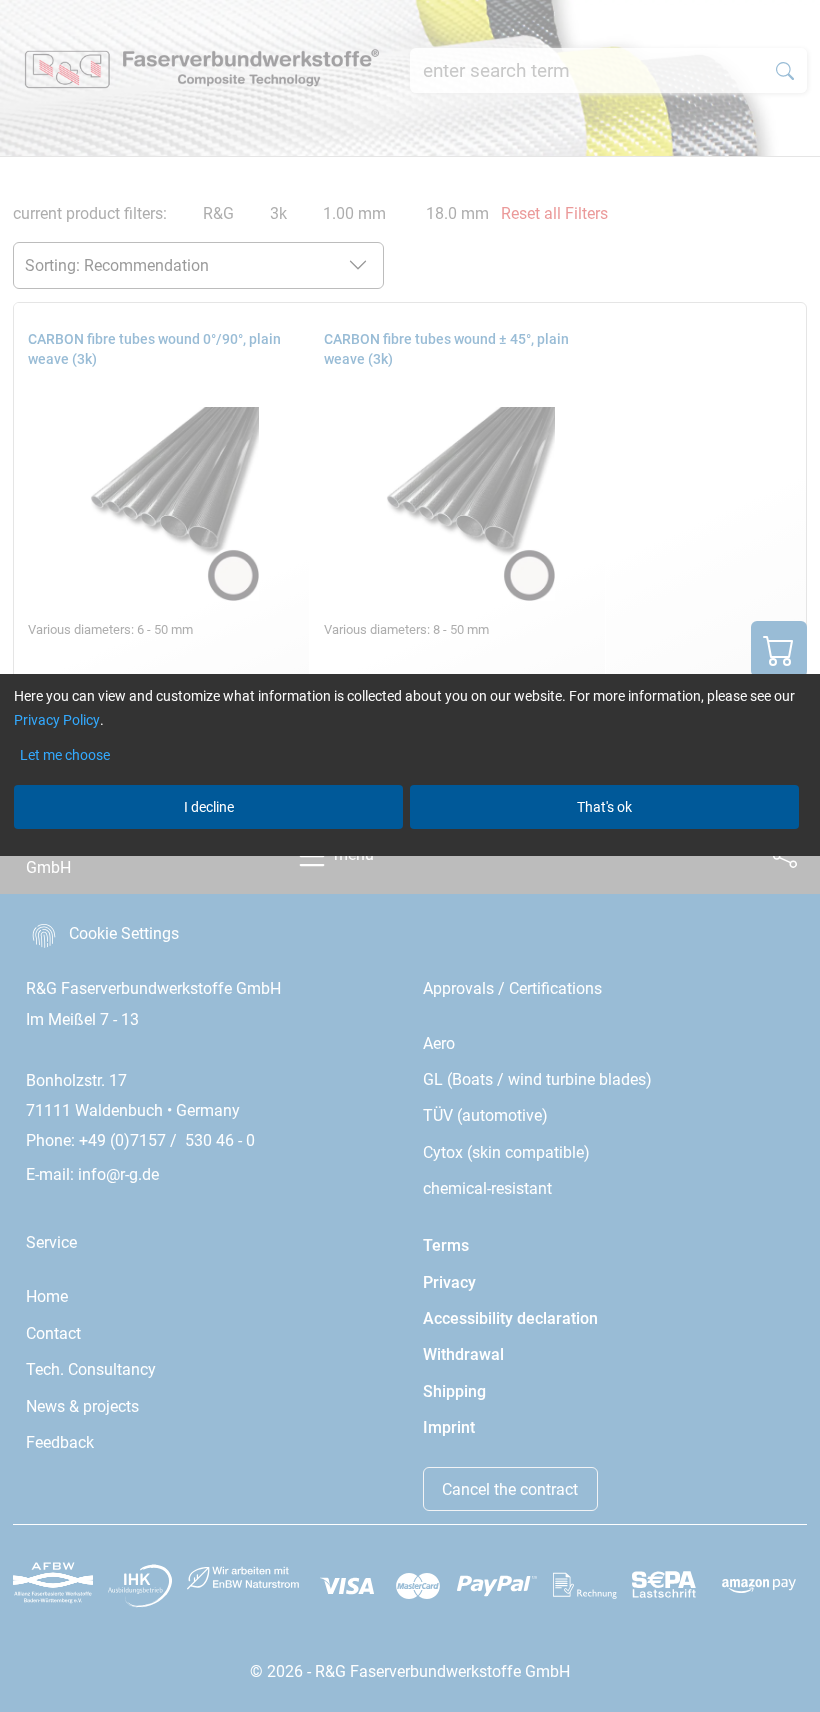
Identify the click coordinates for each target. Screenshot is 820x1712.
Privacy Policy (57, 720)
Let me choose (65, 755)
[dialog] (410, 856)
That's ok (604, 807)
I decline (209, 807)
